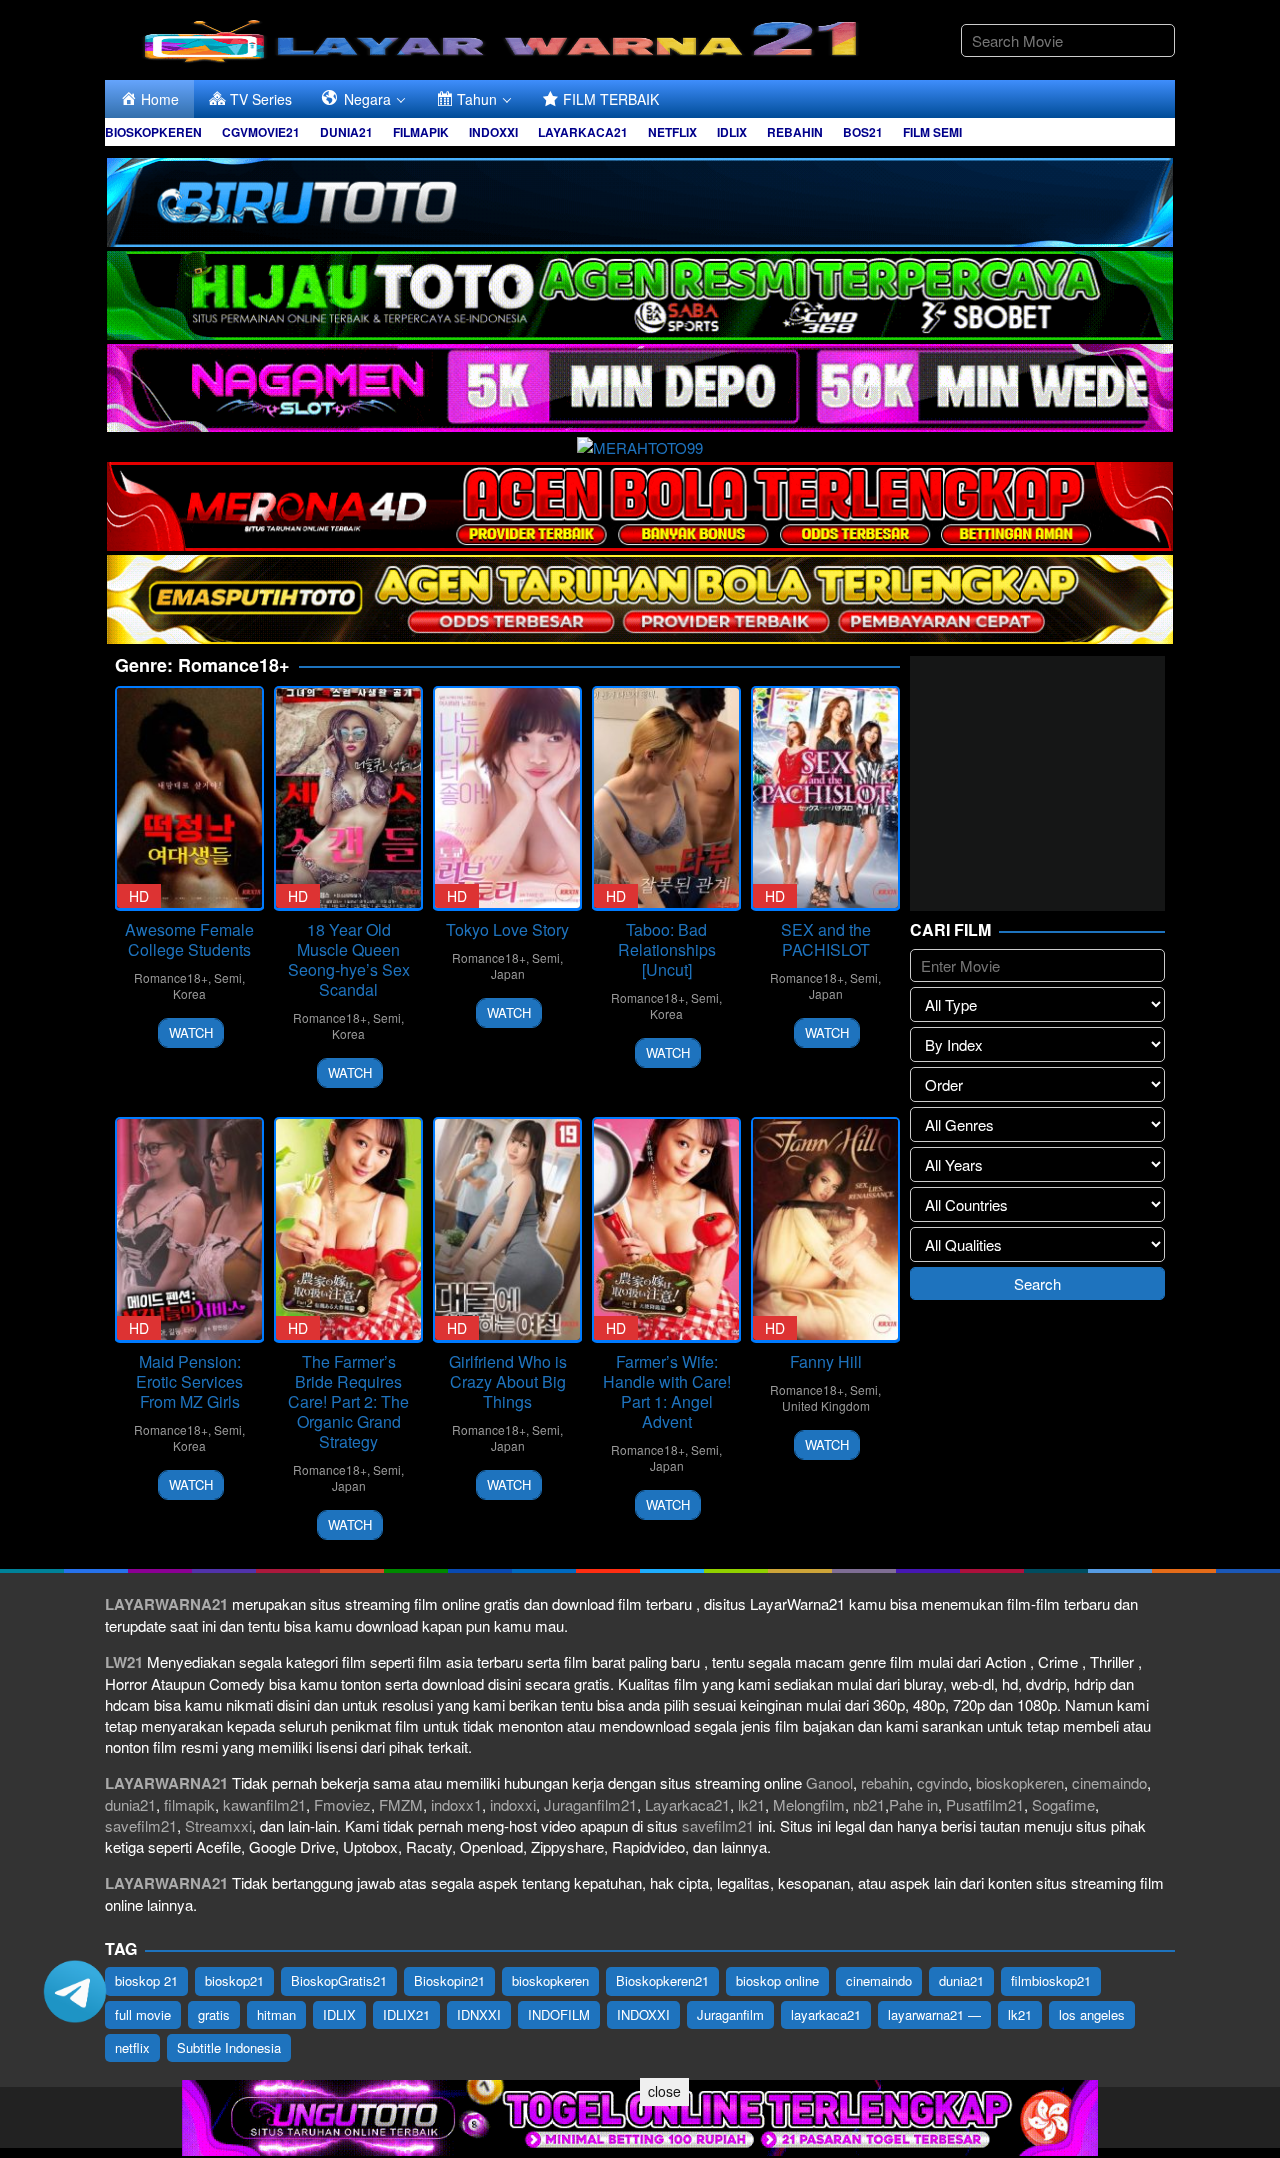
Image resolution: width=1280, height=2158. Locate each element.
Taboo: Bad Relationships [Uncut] (667, 949)
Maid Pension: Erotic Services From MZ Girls (189, 1381)
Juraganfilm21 (590, 1804)
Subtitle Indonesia (229, 2047)
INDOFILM (559, 2014)
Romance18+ (171, 977)
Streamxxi (218, 1825)
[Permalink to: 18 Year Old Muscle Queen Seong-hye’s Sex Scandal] (348, 798)
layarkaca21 (826, 2014)
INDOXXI (643, 2014)
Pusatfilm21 (985, 1804)
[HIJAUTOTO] (640, 292)
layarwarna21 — (934, 2014)
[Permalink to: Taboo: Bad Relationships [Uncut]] (666, 798)
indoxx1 (456, 1804)
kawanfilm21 (264, 1804)
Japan (508, 973)
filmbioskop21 (1051, 1980)
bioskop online (777, 1980)
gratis (214, 2014)
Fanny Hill (826, 1361)
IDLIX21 (406, 2014)
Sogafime (1063, 1804)
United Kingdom (826, 1405)
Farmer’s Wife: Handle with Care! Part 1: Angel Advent (667, 1391)
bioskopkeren (1020, 1782)
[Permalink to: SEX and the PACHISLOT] (825, 798)
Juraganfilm (730, 2014)
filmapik (189, 1804)
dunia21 (130, 1804)
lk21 (751, 1804)
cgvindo (942, 1782)
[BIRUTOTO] (640, 199)
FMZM (401, 1804)
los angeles (1092, 2014)
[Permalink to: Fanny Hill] (825, 1229)
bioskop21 (234, 1980)
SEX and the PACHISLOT (826, 939)
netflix (132, 2047)
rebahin (885, 1782)
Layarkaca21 (687, 1804)
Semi (228, 977)
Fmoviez (342, 1804)
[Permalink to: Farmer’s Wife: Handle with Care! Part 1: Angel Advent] (666, 1229)
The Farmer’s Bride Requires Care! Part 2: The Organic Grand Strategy (348, 1401)
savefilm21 (141, 1825)
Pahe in (913, 1804)
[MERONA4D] (640, 503)
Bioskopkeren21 (662, 1980)
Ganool (829, 1782)
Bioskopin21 (449, 1980)
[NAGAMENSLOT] (640, 385)
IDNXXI (479, 2014)
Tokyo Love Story (507, 929)
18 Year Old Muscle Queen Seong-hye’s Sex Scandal (349, 959)
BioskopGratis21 (339, 1980)
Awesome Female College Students (189, 939)
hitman (276, 2014)
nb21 (869, 1804)
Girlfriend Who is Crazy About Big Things (508, 1381)
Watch (191, 1032)
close (664, 2091)
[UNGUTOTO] (640, 2115)
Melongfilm (809, 1804)
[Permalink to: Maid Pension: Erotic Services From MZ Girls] (189, 1229)
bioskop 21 (146, 1980)
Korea (189, 993)
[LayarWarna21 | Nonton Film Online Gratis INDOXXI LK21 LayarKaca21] (505, 37)
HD (139, 896)
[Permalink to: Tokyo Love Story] (507, 798)
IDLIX (339, 2014)
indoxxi (513, 1804)
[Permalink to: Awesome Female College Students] (189, 798)
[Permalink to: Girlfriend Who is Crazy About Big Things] (507, 1229)
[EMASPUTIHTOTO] (640, 596)
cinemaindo (1109, 1782)
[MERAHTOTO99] (640, 444)
